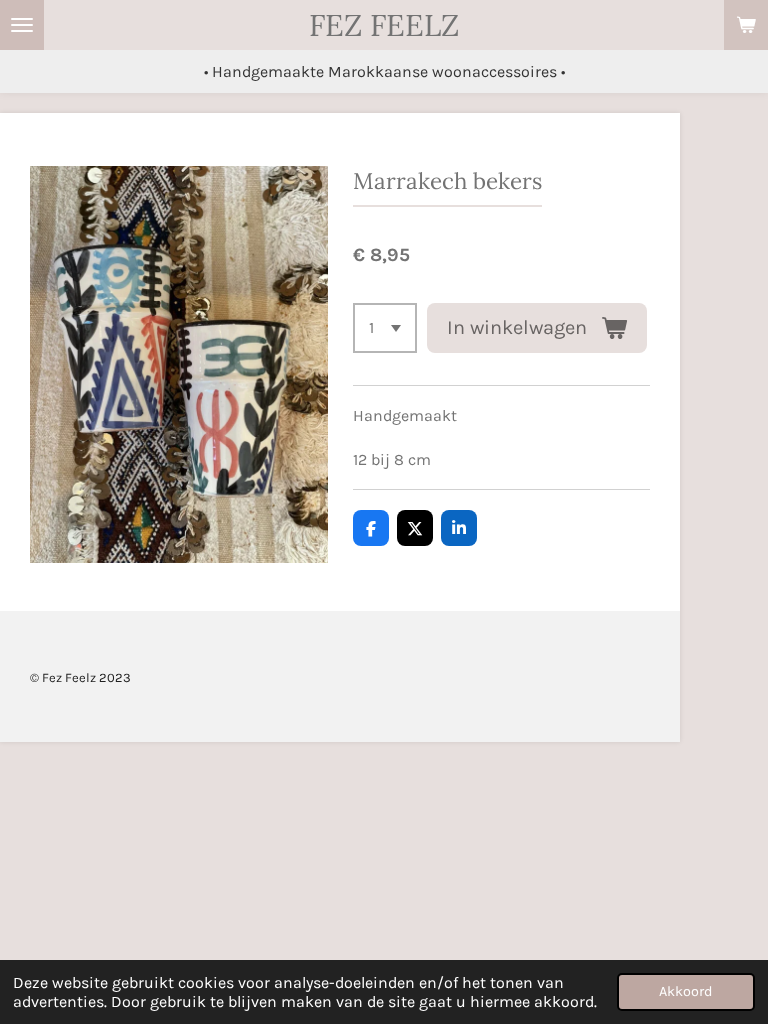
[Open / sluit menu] (22, 25)
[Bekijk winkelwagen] (746, 25)
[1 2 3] (385, 328)
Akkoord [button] (686, 991)
